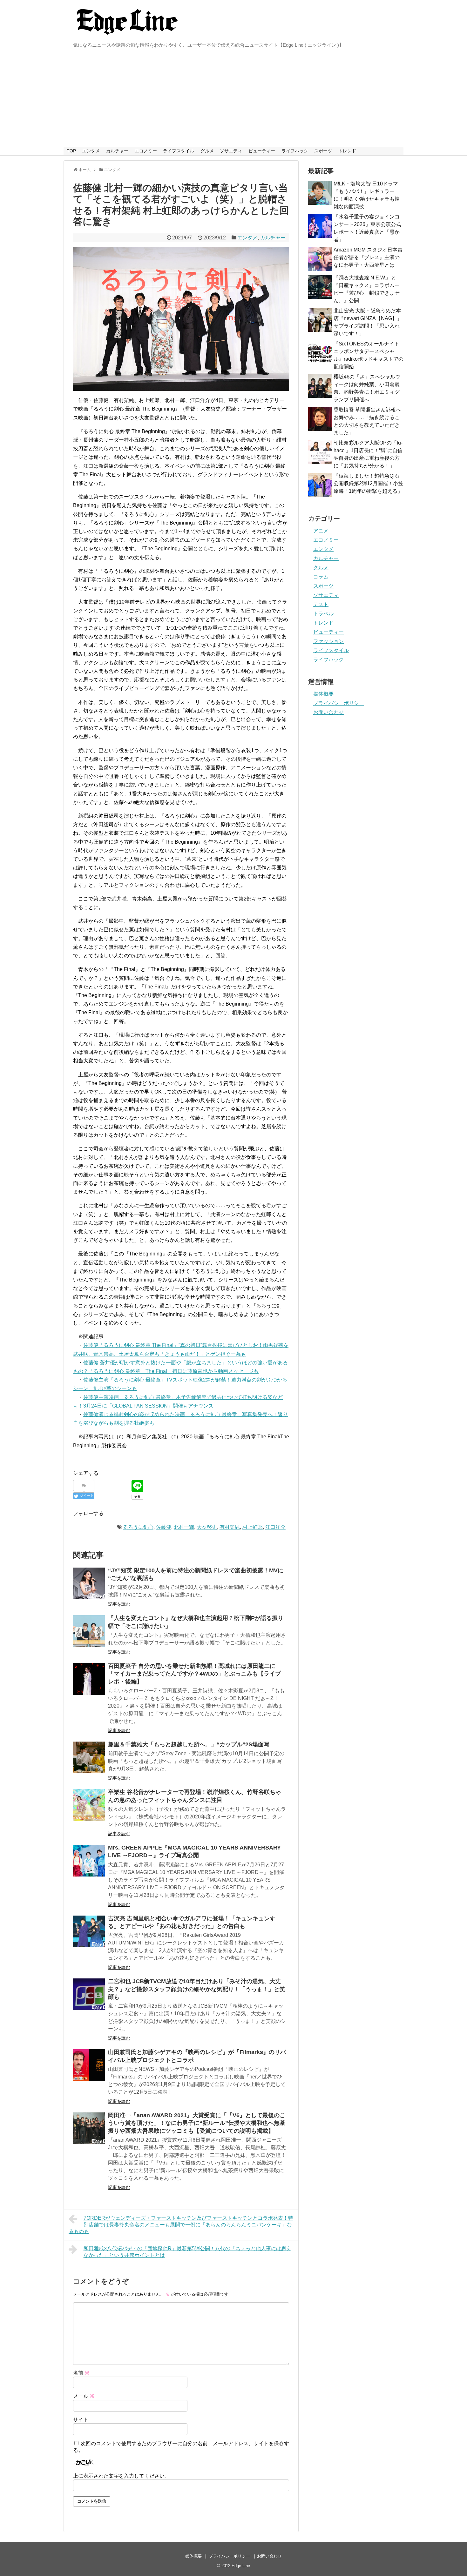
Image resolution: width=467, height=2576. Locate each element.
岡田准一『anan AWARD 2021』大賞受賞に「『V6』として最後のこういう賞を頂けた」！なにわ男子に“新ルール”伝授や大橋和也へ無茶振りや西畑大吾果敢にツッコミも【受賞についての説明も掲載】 (197, 2123)
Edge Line (241, 2566)
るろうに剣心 (138, 1527)
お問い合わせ (328, 712)
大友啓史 (207, 1527)
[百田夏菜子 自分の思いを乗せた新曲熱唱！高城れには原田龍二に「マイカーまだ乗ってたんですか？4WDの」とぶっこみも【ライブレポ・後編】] (89, 1679)
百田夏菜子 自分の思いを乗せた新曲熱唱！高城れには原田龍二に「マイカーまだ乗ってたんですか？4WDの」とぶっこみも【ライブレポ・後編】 (194, 1674)
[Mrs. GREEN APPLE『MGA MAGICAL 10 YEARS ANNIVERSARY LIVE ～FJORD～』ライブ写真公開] (89, 1861)
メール (84, 2396)
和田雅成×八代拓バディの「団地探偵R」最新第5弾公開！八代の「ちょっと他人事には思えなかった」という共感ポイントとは (187, 2252)
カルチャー (117, 151)
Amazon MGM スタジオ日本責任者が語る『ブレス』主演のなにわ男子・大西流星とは (368, 257)
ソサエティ (231, 151)
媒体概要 (323, 694)
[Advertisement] (233, 99)
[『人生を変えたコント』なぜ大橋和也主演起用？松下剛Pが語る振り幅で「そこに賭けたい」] (89, 1631)
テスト (321, 604)
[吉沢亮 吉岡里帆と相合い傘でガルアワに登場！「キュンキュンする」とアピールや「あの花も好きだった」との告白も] (89, 1931)
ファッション (328, 641)
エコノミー (146, 151)
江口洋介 (275, 1527)
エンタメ (91, 151)
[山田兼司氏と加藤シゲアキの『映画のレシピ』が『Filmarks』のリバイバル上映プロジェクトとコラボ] (89, 2065)
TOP (71, 151)
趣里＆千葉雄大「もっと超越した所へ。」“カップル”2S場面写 (189, 1744)
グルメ (207, 151)
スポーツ (323, 151)
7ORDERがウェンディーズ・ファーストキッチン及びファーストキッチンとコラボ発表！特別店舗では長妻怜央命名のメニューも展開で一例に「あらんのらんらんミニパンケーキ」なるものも (181, 2225)
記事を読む (119, 1604)
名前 (81, 2373)
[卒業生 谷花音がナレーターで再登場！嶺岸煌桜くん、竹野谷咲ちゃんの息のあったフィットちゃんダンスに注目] (89, 1805)
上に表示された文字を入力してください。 (121, 2476)
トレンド (347, 151)
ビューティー (262, 151)
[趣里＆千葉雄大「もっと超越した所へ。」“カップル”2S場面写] (89, 1757)
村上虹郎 (253, 1527)
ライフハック (295, 151)
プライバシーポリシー (339, 703)
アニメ (321, 531)
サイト (81, 2420)
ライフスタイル (179, 151)
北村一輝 (184, 1527)
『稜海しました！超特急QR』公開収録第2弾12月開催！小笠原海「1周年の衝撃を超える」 (368, 483)
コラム (321, 577)
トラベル (323, 614)
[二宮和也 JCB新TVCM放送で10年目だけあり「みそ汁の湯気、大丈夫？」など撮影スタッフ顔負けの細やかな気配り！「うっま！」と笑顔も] (89, 1994)
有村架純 (230, 1527)
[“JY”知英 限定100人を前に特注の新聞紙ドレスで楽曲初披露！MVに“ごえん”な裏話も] (89, 1583)
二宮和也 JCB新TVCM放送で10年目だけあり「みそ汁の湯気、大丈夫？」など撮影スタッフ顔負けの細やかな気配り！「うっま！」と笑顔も (197, 1989)
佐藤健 (164, 1527)
